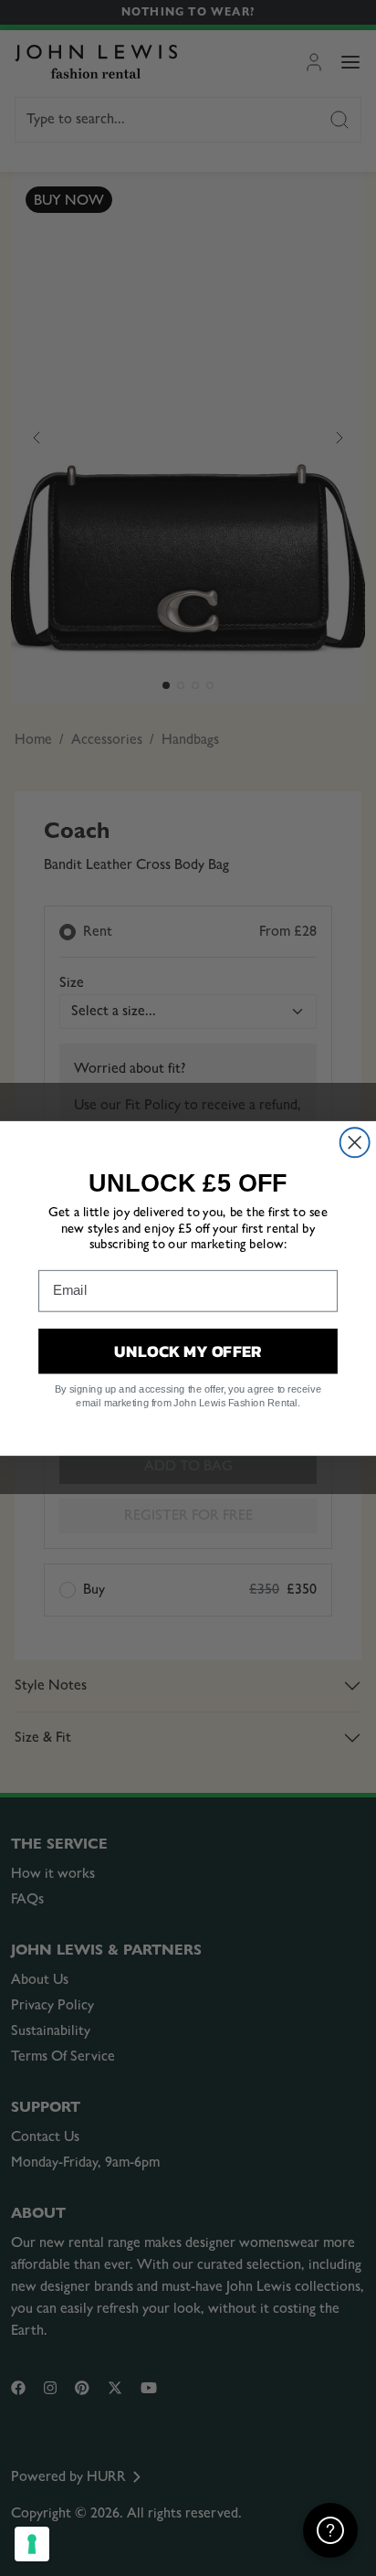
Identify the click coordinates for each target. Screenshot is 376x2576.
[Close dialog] (355, 1142)
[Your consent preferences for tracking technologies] (32, 2544)
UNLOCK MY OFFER (188, 1350)
